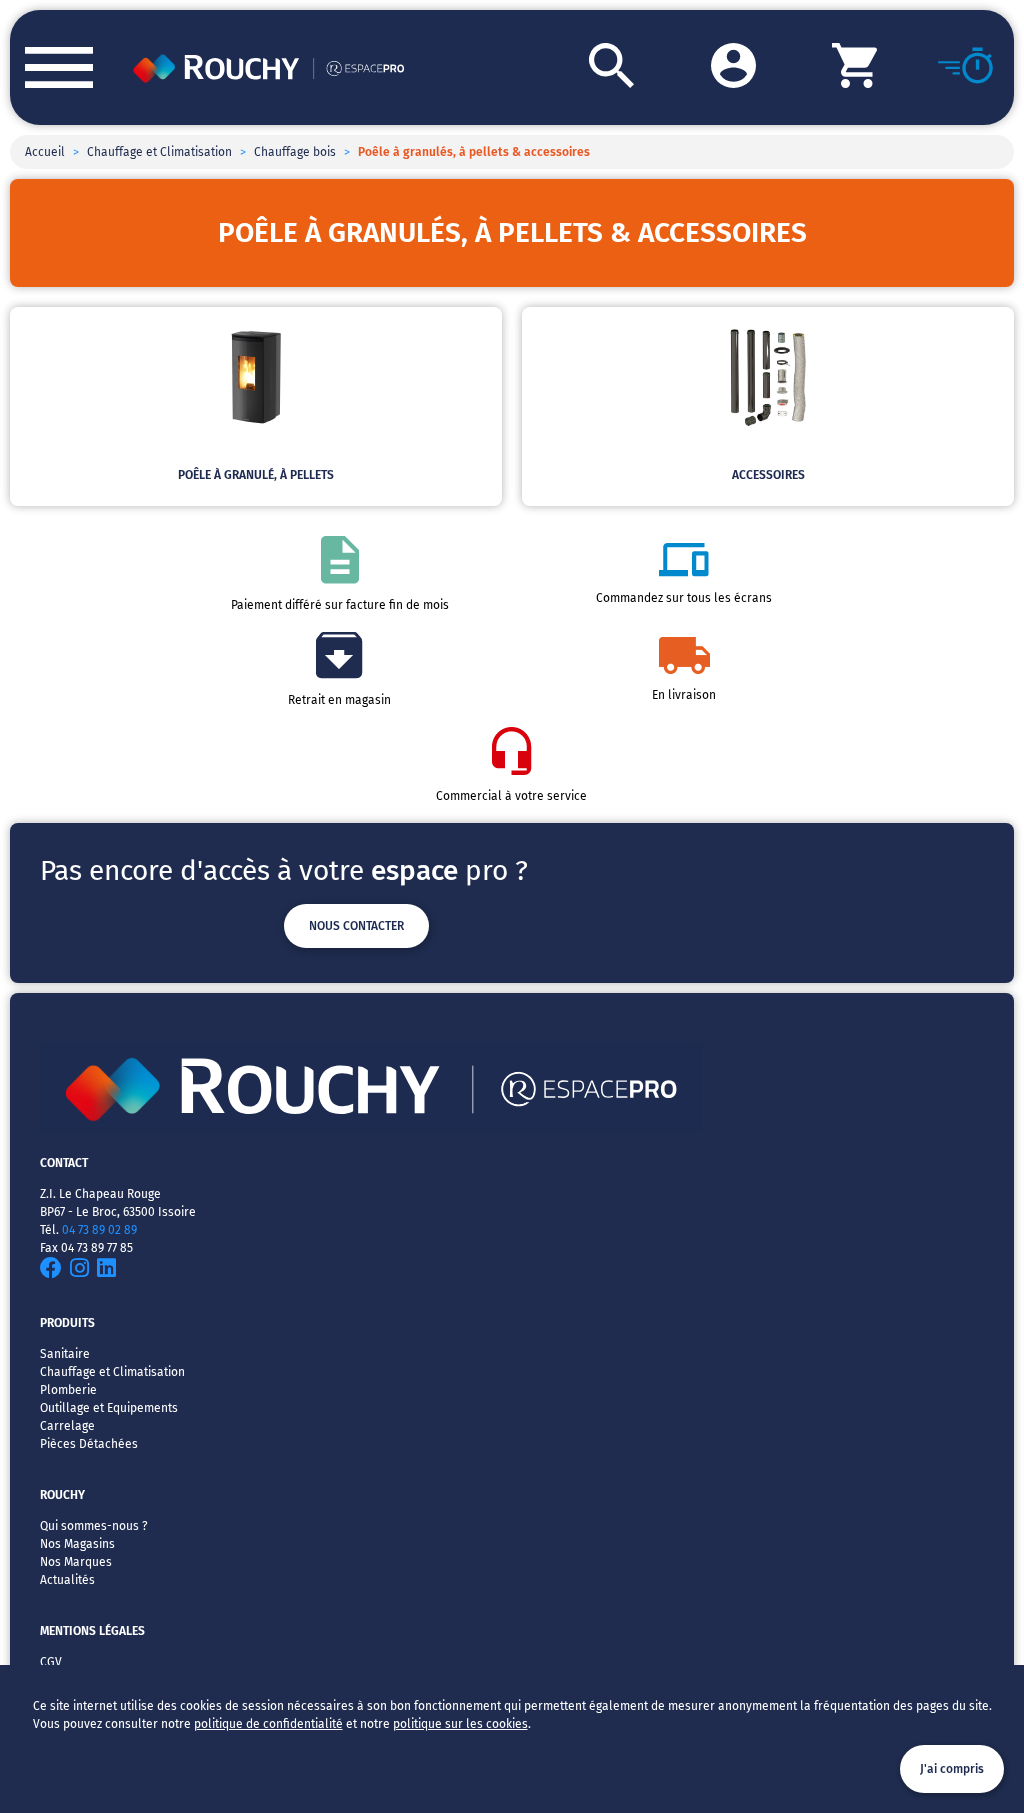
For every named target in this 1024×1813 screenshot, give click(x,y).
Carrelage (67, 1426)
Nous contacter (356, 926)
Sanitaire (65, 1354)
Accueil (45, 152)
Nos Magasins (77, 1544)
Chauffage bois (295, 152)
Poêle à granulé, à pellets (256, 475)
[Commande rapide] (938, 67)
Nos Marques (76, 1562)
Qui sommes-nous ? (94, 1526)
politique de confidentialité (268, 1724)
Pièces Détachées (89, 1444)
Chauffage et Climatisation (159, 152)
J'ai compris (952, 1769)
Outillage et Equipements (109, 1408)
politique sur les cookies (460, 1724)
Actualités (67, 1580)
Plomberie (68, 1390)
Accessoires (768, 475)
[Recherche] (573, 67)
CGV (51, 1662)
